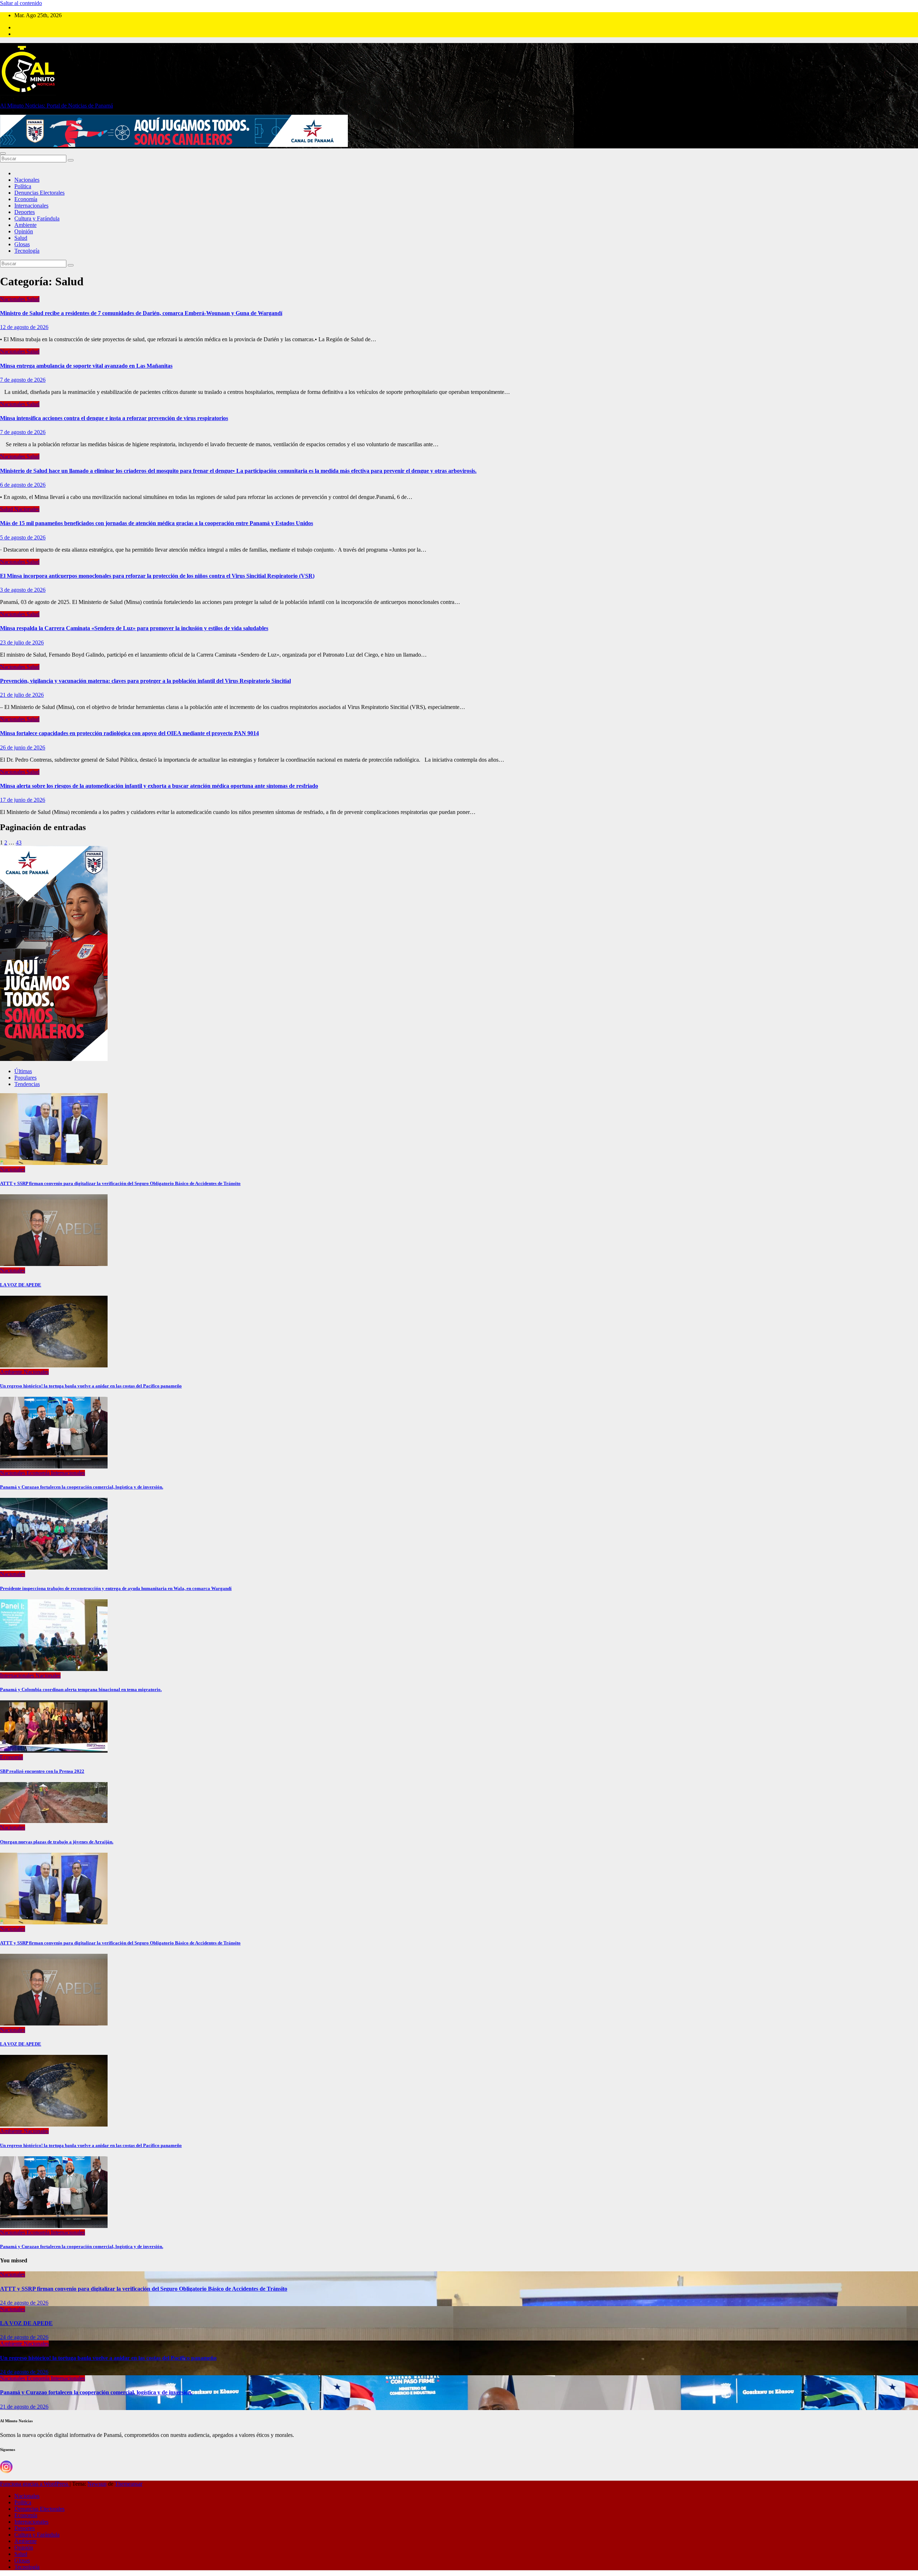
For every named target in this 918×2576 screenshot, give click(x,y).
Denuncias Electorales (39, 193)
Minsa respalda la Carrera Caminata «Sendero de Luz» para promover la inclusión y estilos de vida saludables (134, 628)
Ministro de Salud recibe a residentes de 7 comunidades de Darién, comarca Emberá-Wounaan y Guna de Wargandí (141, 313)
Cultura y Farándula (37, 218)
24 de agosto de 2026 (24, 2303)
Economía (26, 199)
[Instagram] (6, 2467)
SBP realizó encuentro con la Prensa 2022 (42, 1771)
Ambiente (25, 225)
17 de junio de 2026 (23, 800)
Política (23, 186)
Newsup (97, 2484)
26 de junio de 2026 (23, 747)
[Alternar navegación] (3, 153)
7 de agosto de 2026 (23, 380)
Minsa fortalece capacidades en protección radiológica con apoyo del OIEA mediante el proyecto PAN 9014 (129, 733)
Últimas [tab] (23, 1071)
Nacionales (27, 180)
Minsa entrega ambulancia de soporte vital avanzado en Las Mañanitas (86, 366)
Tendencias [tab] (27, 1084)
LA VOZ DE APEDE (21, 1285)
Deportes (25, 212)
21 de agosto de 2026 (24, 2407)
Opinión (24, 231)
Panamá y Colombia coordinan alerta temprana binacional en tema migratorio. (81, 1689)
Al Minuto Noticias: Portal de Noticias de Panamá (56, 106)
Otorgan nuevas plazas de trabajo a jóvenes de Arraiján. (57, 1842)
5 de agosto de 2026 (23, 537)
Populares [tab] (25, 1078)
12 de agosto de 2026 (24, 327)
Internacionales (31, 206)
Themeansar (129, 2484)
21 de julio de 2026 (22, 695)
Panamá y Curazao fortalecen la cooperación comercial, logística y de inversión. (82, 1487)
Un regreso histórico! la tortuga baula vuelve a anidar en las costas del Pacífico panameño (91, 1386)
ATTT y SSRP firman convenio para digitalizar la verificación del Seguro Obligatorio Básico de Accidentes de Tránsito (120, 1183)
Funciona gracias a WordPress (35, 2484)
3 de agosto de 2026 (23, 590)
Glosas (22, 244)
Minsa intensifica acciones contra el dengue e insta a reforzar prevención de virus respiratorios (114, 418)
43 (19, 842)
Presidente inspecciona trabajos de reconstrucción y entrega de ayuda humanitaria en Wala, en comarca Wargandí (116, 1588)
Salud (21, 238)
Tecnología (27, 251)
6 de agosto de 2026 (23, 485)
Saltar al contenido (21, 3)
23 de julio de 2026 (22, 642)
